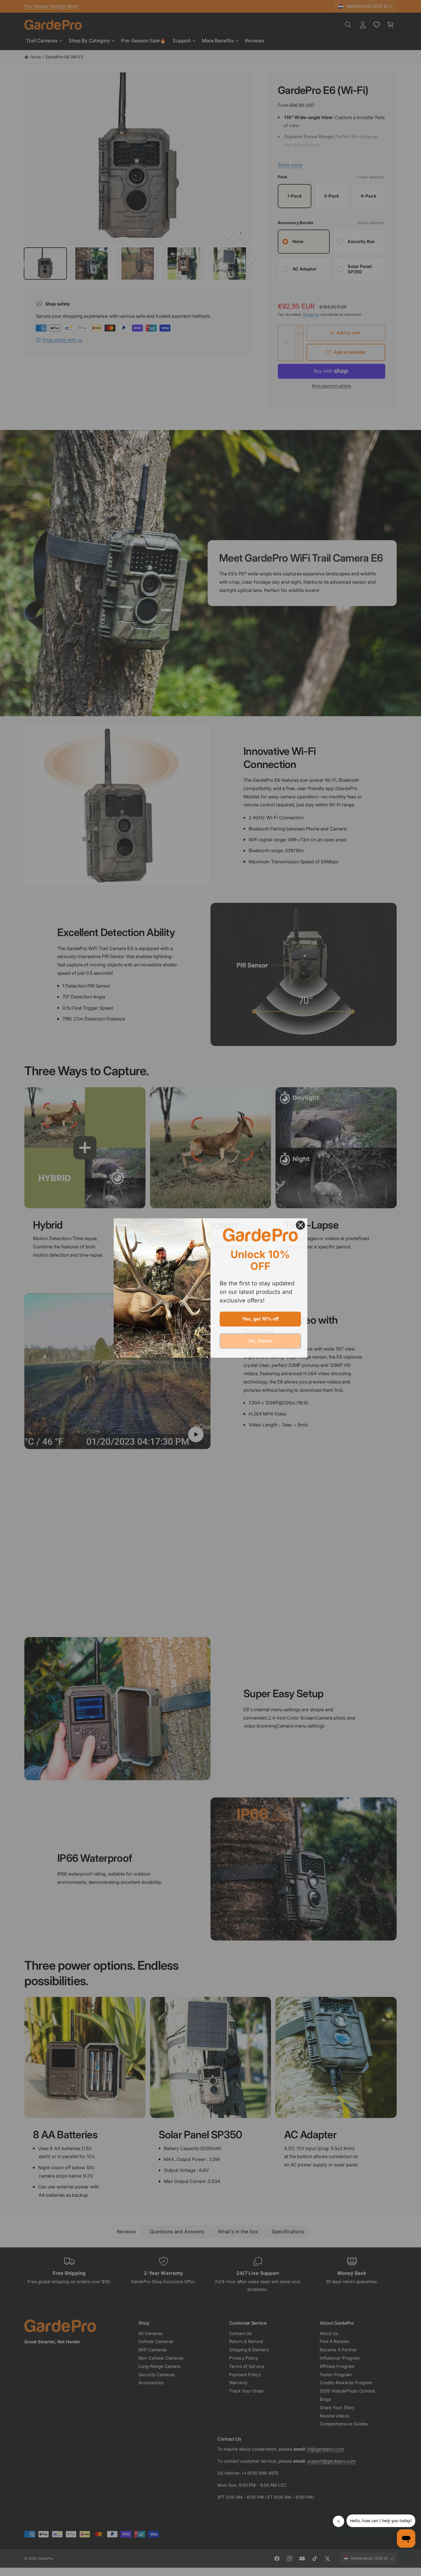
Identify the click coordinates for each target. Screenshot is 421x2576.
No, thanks (260, 1341)
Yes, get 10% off (260, 1319)
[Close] (300, 1225)
